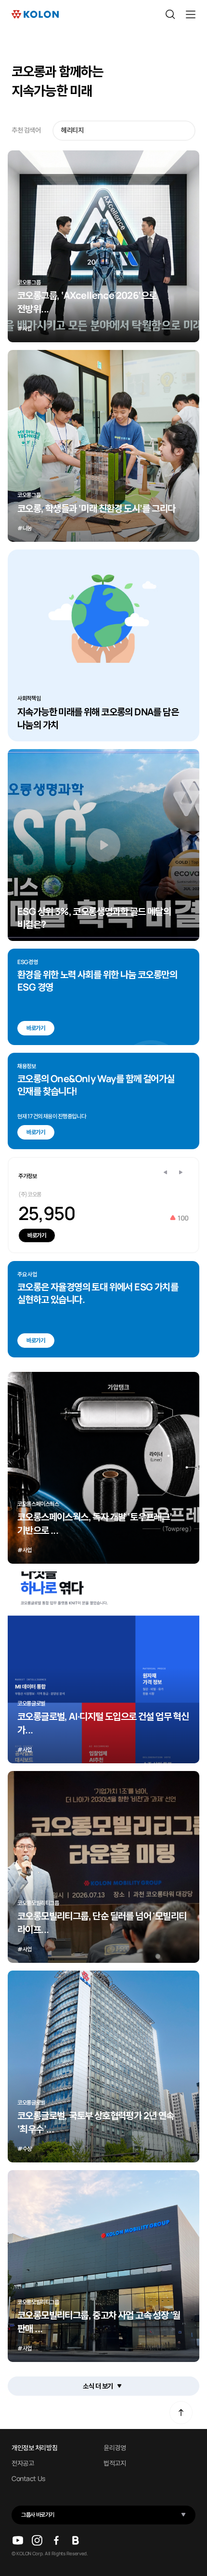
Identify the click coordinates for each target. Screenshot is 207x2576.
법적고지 (115, 2463)
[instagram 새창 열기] (37, 2540)
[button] (181, 1172)
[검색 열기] (170, 14)
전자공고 (23, 2463)
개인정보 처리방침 (34, 2448)
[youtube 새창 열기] (18, 2540)
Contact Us (28, 2479)
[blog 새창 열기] (76, 2540)
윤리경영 (115, 2448)
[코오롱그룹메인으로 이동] (35, 14)
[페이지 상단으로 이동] (181, 2413)
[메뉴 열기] (191, 14)
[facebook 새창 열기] (56, 2540)
